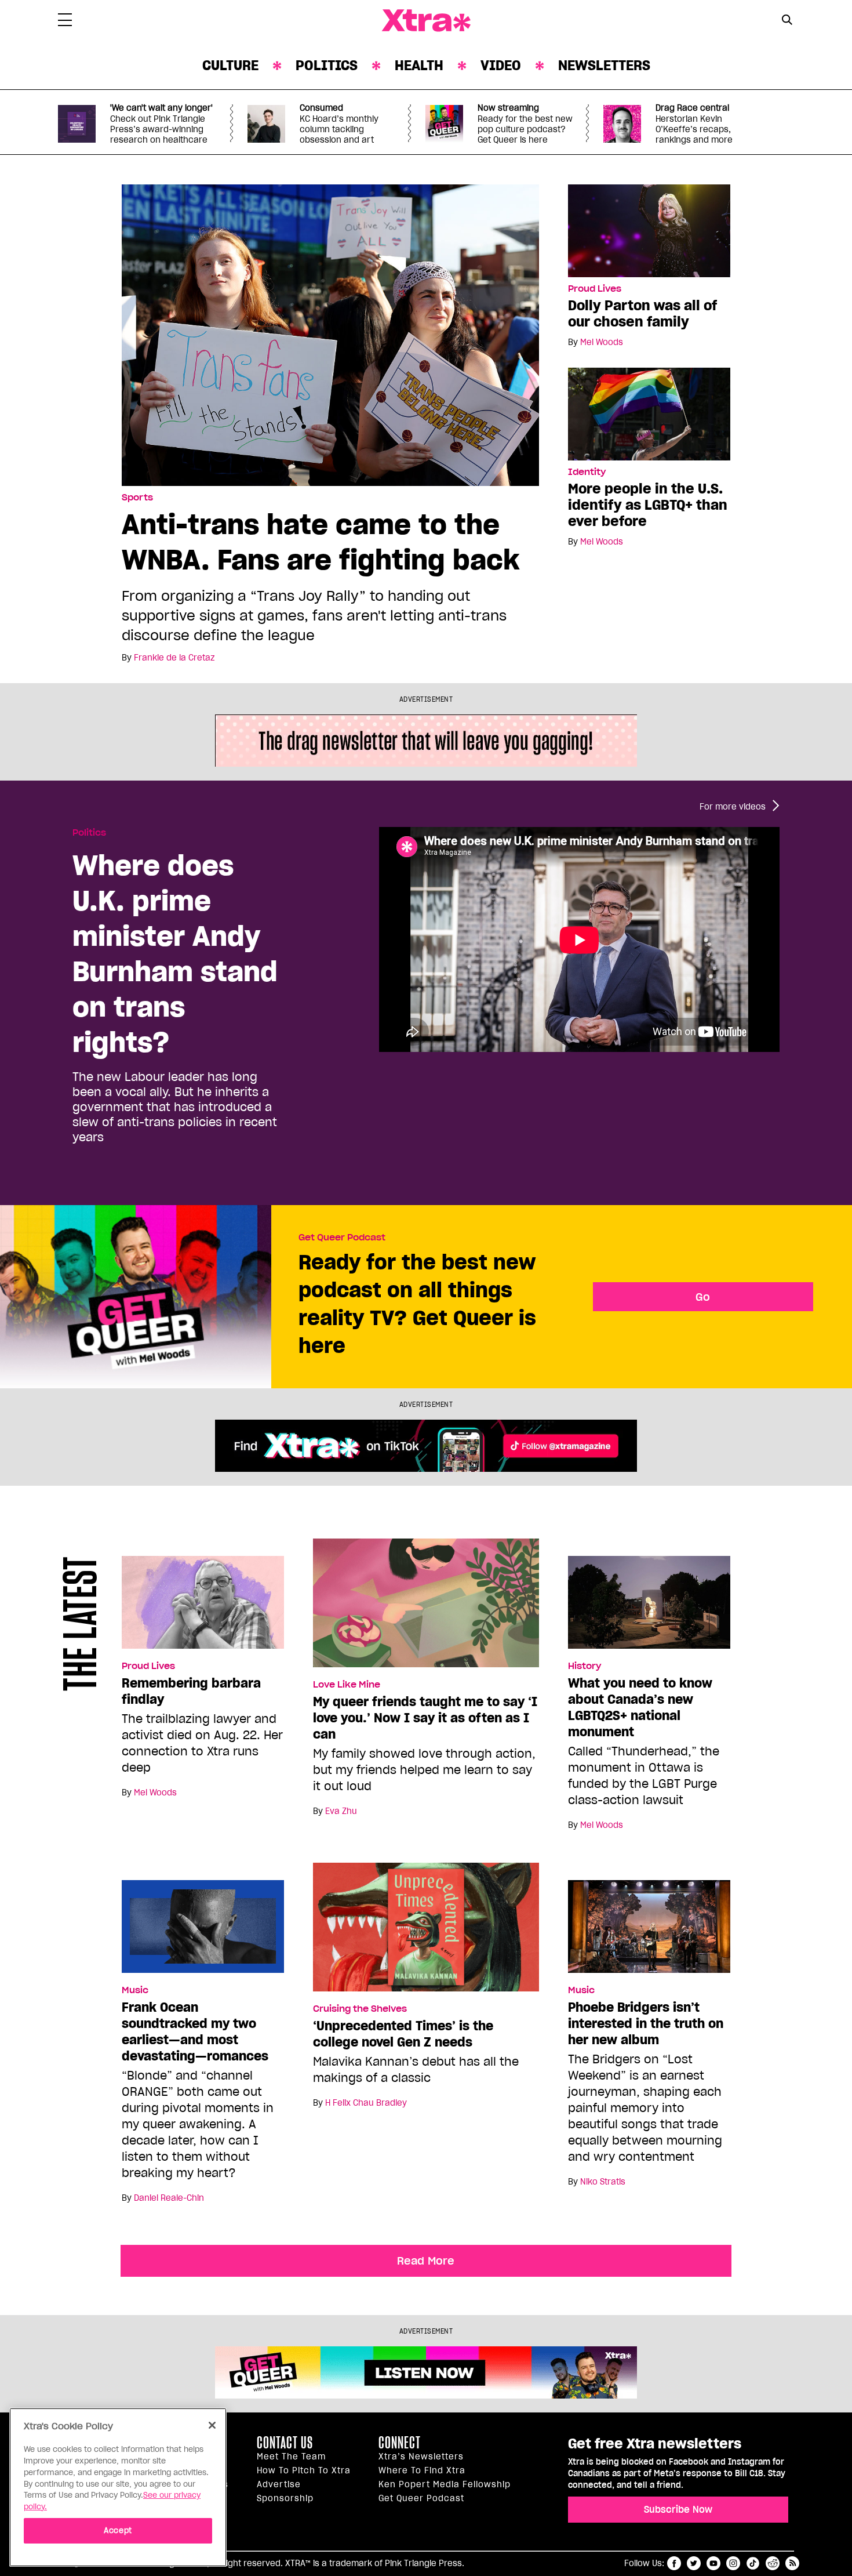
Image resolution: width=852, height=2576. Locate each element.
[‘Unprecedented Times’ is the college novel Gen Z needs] (426, 1932)
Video (501, 65)
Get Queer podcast (421, 2498)
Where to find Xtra (422, 2470)
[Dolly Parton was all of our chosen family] (649, 230)
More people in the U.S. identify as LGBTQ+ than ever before (648, 505)
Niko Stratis (603, 2182)
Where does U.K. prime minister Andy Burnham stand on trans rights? (175, 953)
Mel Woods (602, 342)
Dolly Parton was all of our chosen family (642, 313)
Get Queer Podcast (342, 1238)
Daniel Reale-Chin (169, 2198)
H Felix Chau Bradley (366, 2103)
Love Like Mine (347, 1685)
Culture (230, 65)
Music (135, 1990)
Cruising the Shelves (360, 2009)
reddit (773, 2563)
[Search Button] (787, 19)
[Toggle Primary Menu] (65, 22)
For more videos (733, 807)
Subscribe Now (678, 2509)
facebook (674, 2563)
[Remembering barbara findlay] (203, 1607)
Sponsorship (285, 2498)
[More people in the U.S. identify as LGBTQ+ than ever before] (649, 413)
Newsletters (604, 65)
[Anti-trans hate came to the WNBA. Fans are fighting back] (330, 334)
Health (419, 65)
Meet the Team (291, 2457)
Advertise (279, 2484)
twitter (694, 2563)
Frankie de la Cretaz (174, 658)
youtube (713, 2563)
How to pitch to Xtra (304, 2470)
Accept (118, 2530)
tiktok (753, 2563)
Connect (400, 2443)
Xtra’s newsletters (421, 2457)
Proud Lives (595, 289)
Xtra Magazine (426, 21)
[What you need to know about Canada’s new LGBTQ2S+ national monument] (649, 1607)
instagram (733, 2563)
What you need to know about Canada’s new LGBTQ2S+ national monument (640, 1707)
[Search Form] (787, 21)
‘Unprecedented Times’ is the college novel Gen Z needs (403, 2034)
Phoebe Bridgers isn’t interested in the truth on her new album (646, 2023)
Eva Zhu (341, 1811)
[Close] (212, 2425)
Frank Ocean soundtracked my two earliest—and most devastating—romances (195, 2031)
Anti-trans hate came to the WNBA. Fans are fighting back (321, 542)
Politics (327, 65)
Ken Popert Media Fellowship (445, 2484)
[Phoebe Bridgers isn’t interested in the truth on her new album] (649, 1931)
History (585, 1666)
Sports (137, 498)
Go (703, 1297)
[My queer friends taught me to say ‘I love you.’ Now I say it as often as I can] (426, 1608)
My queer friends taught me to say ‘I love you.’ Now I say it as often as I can (425, 1718)
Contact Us (285, 2443)
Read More (426, 2261)
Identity (587, 472)
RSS (792, 2563)
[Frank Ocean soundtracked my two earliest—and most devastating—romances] (203, 1931)
